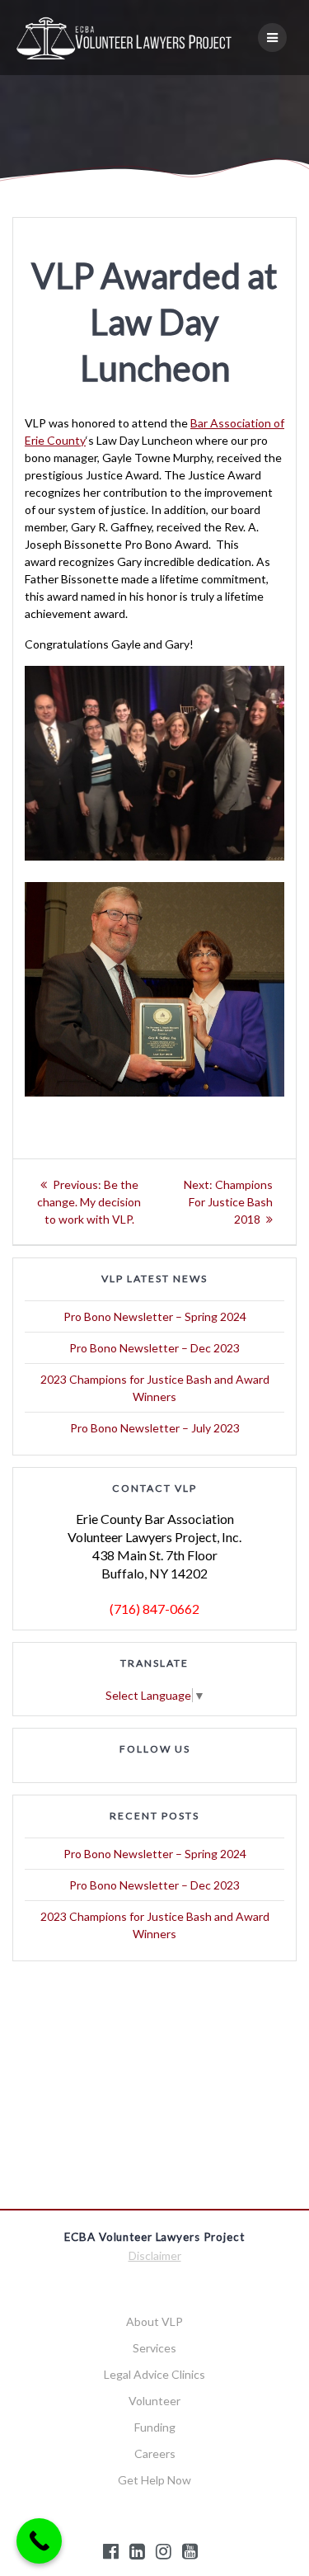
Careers (155, 2453)
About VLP (154, 2321)
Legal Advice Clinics (154, 2374)
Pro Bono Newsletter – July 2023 (155, 1428)
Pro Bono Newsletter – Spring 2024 (155, 1316)
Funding (155, 2427)
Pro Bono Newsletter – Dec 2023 (154, 1348)
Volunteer (154, 2401)
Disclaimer (155, 2255)
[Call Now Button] (39, 2541)
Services (154, 2348)
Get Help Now (154, 2480)
